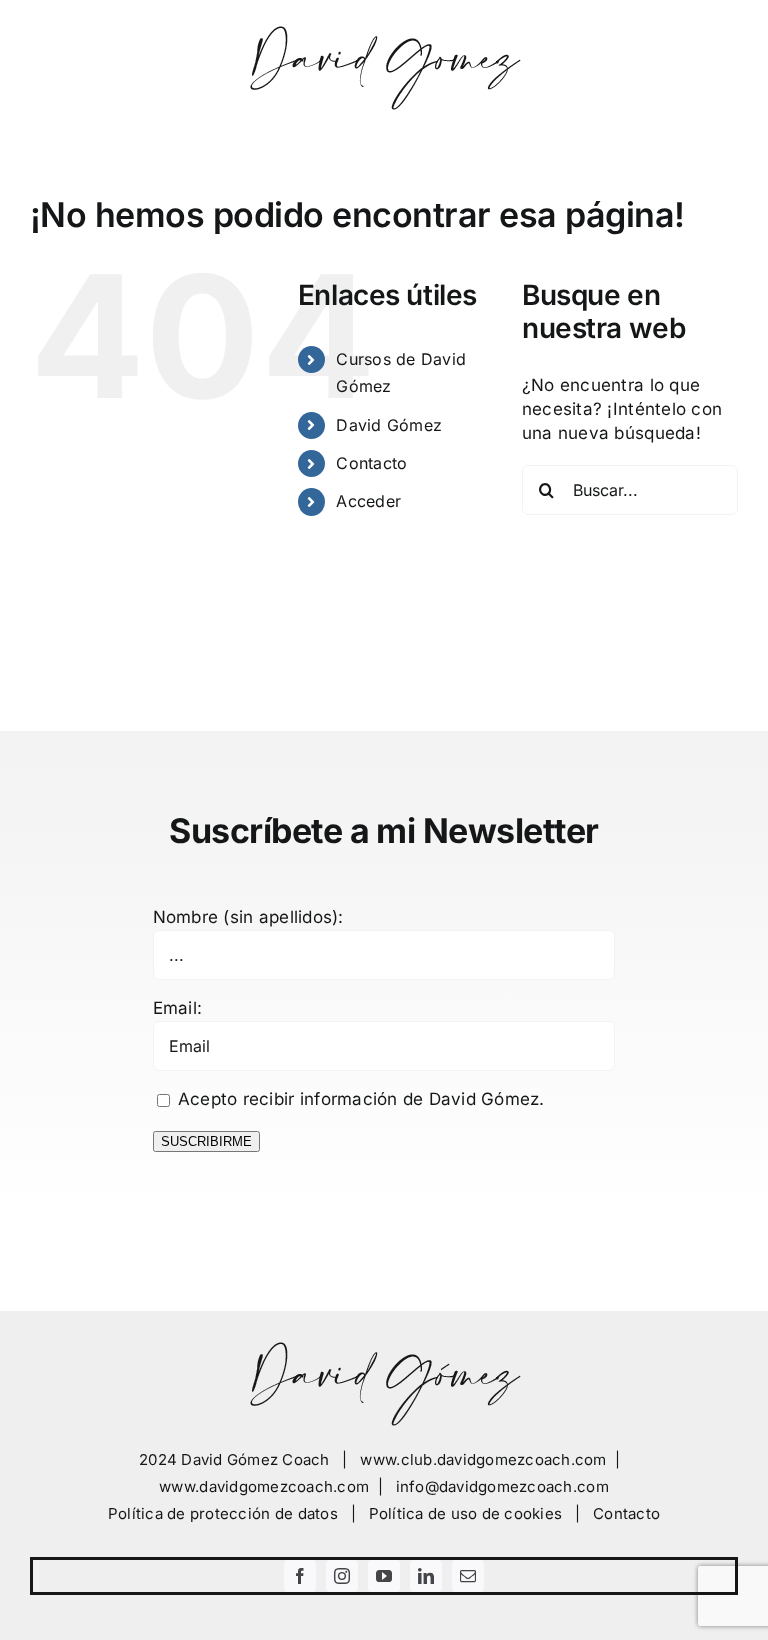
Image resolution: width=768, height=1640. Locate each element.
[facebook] (300, 1576)
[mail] (468, 1576)
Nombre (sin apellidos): (248, 917)
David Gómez (389, 425)
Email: (178, 1008)
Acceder (368, 501)
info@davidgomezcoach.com (502, 1486)
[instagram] (342, 1576)
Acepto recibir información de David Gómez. (359, 1099)
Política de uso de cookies (466, 1513)
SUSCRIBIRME (206, 1141)
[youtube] (384, 1576)
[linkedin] (426, 1576)
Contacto (371, 463)
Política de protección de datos (223, 1513)
